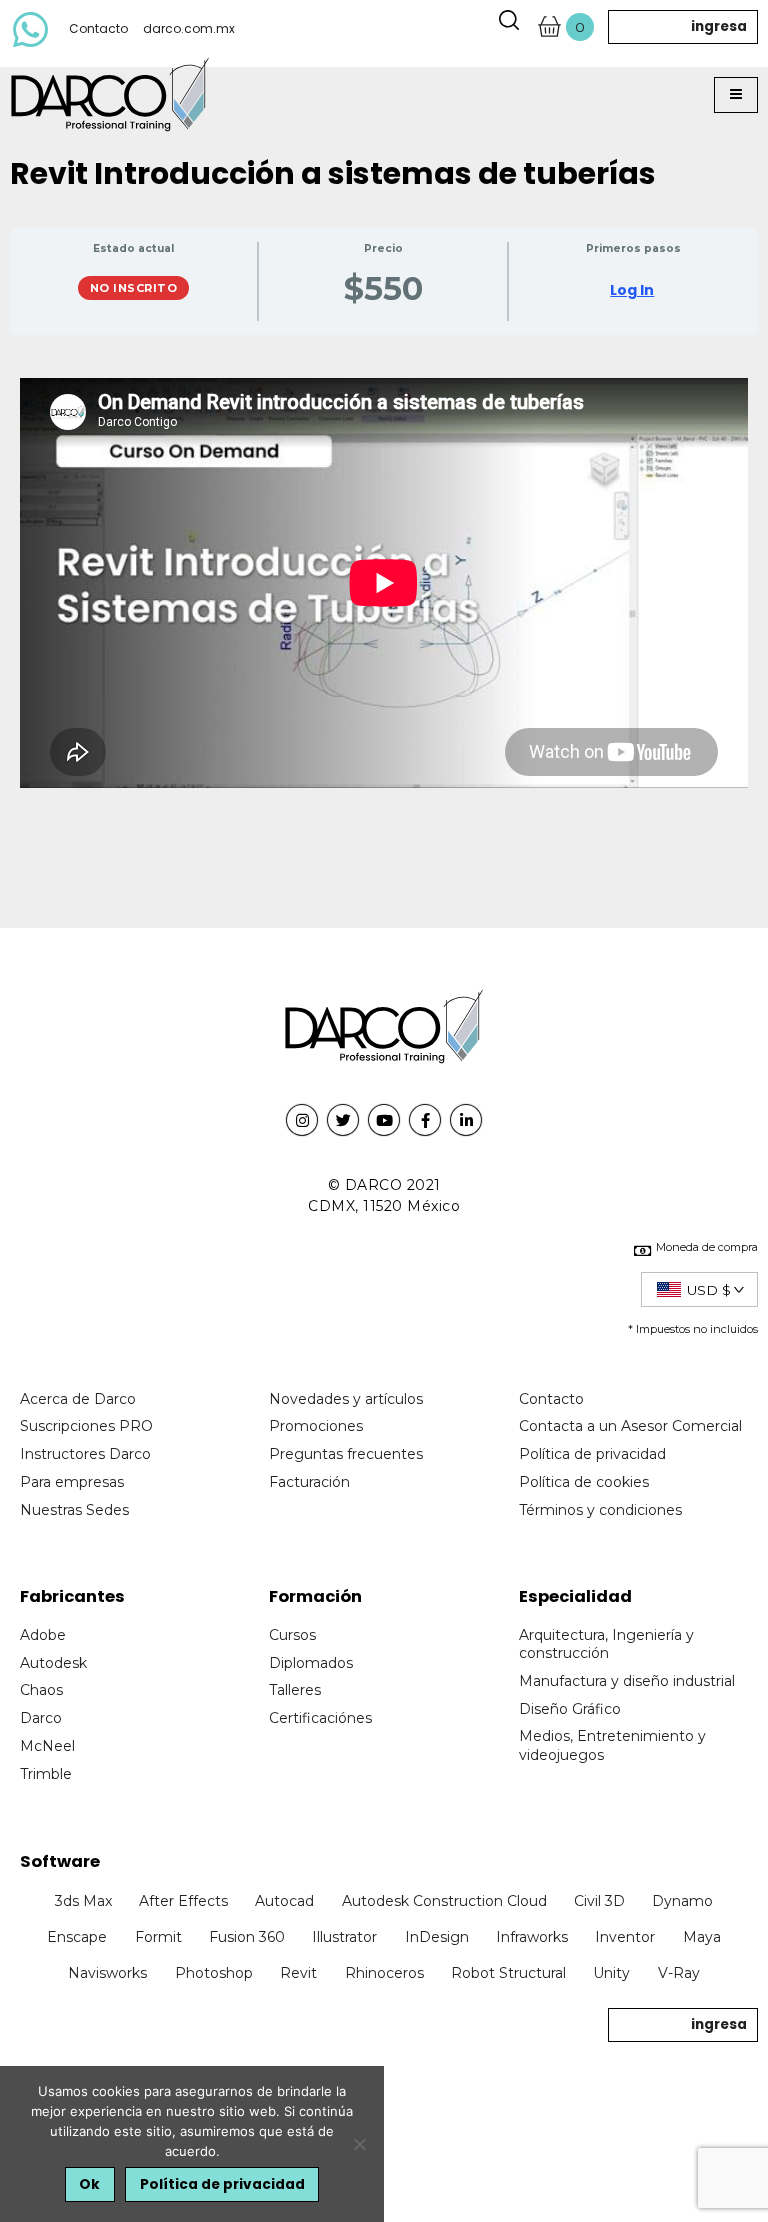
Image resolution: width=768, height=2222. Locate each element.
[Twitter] (343, 1120)
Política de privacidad (222, 2184)
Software (60, 1861)
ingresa (719, 26)
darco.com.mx (189, 28)
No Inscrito (134, 288)
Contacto (98, 28)
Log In (632, 290)
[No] (359, 2144)
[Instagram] (302, 1120)
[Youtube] (384, 1120)
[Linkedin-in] (466, 1120)
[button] (736, 95)
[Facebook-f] (425, 1120)
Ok (89, 2184)
